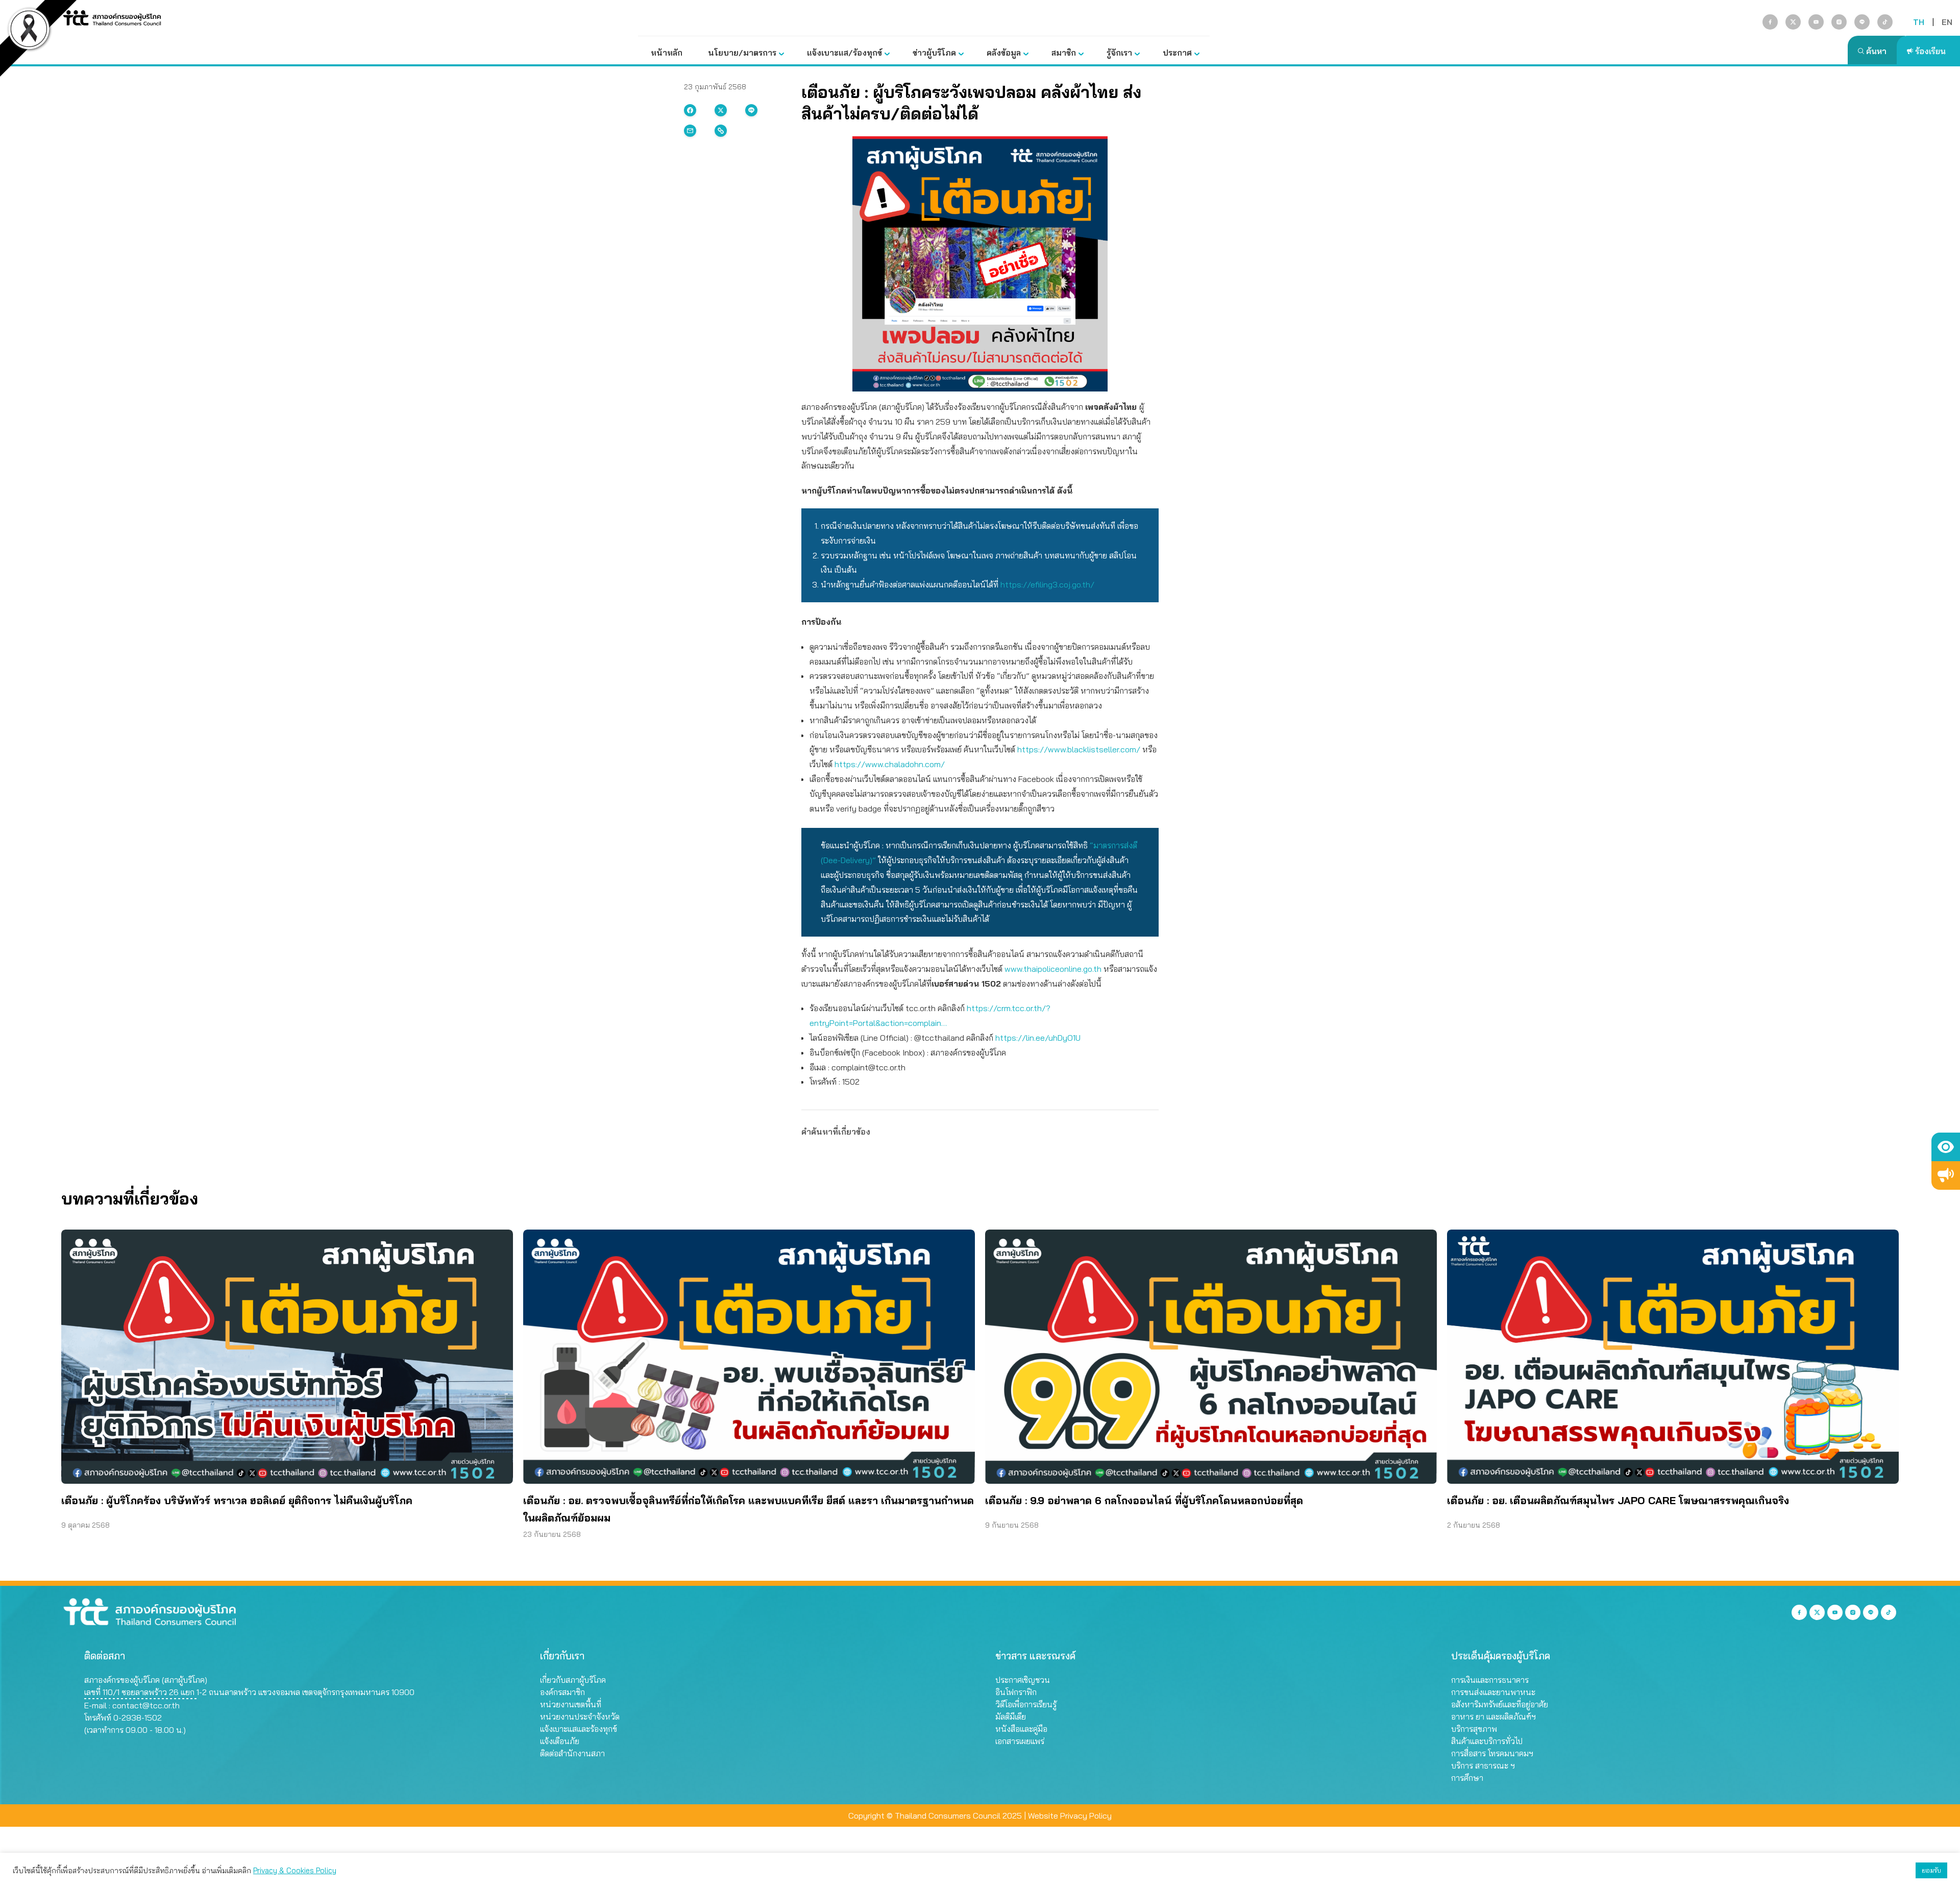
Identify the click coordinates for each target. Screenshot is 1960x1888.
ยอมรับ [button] (1931, 1870)
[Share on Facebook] (690, 110)
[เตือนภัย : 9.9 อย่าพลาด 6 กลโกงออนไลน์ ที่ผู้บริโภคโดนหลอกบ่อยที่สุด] (1211, 1357)
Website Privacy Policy (1070, 1816)
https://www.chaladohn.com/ (890, 764)
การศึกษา (1467, 1778)
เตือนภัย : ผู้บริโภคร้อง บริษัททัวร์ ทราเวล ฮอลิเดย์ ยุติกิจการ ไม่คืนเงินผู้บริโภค (237, 1500)
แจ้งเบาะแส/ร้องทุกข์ (844, 53)
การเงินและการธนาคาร (1490, 1680)
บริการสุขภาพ (1474, 1729)
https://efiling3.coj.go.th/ (1047, 584)
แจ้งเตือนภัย (560, 1741)
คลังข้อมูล (1004, 53)
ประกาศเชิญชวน (1023, 1680)
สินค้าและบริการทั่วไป (1487, 1741)
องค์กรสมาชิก (562, 1692)
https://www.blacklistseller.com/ (1080, 749)
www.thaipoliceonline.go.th (1053, 969)
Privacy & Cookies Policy (295, 1870)
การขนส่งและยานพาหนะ (1493, 1692)
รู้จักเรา (1119, 53)
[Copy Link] (721, 131)
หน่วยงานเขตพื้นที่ (571, 1704)
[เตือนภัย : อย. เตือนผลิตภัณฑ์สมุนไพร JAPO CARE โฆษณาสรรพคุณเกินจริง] (1673, 1357)
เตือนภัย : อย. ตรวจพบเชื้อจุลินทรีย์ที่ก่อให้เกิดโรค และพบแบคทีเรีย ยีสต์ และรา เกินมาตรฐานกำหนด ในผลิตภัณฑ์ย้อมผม (749, 1509)
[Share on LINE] (751, 110)
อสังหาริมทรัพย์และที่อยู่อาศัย (1500, 1704)
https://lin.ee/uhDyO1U (1038, 1038)
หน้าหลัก (667, 53)
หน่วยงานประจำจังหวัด (580, 1717)
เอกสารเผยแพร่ (1020, 1741)
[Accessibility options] (1946, 1147)
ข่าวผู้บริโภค (934, 53)
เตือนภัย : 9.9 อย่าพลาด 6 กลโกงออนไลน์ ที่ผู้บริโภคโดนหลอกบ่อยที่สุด (1144, 1500)
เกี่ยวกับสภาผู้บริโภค (573, 1680)
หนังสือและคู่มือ (1021, 1729)
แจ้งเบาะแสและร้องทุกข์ (579, 1729)
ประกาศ (1177, 53)
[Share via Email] (690, 131)
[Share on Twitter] (721, 110)
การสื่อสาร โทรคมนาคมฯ (1492, 1753)
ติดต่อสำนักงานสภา (572, 1753)
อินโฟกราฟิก (1016, 1692)
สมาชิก (1064, 53)
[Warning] (1946, 1175)
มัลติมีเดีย (1011, 1717)
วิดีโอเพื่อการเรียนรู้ (1026, 1704)
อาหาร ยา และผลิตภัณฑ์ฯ (1493, 1717)
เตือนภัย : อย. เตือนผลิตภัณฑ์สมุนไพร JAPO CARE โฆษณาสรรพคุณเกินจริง (1618, 1500)
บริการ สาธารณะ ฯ (1483, 1766)
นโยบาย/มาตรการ (742, 53)
